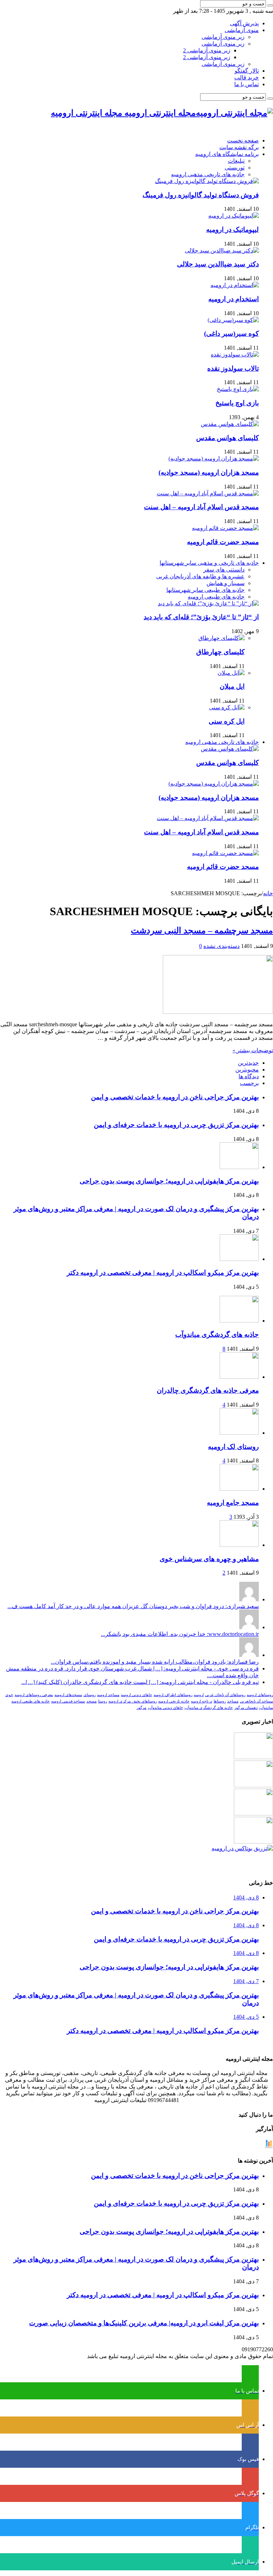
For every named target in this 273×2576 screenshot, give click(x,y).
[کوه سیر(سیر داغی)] (233, 320)
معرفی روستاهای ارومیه (34, 1695)
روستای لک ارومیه (233, 1447)
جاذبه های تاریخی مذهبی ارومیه (208, 174)
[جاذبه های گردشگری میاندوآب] (239, 1321)
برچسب (249, 1083)
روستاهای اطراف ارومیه (173, 1695)
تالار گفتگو (247, 71)
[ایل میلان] (231, 673)
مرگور (141, 1708)
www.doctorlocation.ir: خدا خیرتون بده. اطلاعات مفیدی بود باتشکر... (180, 1634)
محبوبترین (247, 1070)
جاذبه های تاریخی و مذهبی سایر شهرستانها (209, 563)
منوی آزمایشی (242, 30)
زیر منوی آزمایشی (223, 37)
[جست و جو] (270, 5)
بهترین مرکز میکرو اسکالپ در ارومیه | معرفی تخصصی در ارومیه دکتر (163, 1273)
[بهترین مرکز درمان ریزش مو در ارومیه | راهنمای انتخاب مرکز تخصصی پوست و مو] (253, 1813)
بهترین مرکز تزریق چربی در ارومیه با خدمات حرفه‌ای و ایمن (176, 1125)
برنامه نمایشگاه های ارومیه (227, 154)
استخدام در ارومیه (234, 299)
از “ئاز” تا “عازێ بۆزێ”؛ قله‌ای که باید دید (201, 617)
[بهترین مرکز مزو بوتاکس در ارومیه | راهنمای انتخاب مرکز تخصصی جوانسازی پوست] (242, 1848)
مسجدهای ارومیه (68, 1695)
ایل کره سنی (227, 721)
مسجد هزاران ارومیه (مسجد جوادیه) (209, 472)
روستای (90, 1695)
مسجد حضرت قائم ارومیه (223, 542)
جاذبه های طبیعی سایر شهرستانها (205, 590)
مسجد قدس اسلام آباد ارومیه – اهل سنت (201, 507)
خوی (9, 1695)
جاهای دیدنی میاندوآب (165, 1708)
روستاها (220, 1701)
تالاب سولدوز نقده (233, 368)
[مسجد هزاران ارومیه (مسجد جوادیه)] (214, 458)
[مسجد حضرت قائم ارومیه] (225, 528)
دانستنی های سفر (224, 570)
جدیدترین (248, 1063)
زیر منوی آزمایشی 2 (207, 50)
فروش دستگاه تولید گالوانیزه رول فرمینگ (201, 195)
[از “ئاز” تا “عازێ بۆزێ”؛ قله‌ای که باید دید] (208, 603)
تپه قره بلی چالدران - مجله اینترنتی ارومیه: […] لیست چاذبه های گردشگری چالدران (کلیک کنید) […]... (140, 1682)
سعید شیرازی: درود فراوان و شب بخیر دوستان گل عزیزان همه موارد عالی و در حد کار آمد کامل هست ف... (133, 1606)
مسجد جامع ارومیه (233, 1503)
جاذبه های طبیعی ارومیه (216, 597)
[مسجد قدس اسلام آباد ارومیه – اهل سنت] (208, 493)
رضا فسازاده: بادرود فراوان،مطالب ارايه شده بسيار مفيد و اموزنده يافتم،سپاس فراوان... (155, 1662)
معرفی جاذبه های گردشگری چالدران (208, 1390)
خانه (268, 893)
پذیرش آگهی (244, 23)
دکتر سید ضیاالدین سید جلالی (218, 264)
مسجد (92, 1701)
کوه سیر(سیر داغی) (231, 333)
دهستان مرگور (246, 1708)
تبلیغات (236, 161)
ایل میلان (232, 686)
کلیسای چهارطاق (220, 652)
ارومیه (199, 1695)
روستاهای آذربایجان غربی (225, 1695)
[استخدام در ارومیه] (235, 285)
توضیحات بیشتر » (253, 1050)
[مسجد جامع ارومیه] (239, 1489)
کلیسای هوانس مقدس (227, 438)
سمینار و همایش (226, 583)
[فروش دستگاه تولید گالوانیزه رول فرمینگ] (207, 181)
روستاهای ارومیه (260, 1695)
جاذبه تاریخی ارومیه (174, 1701)
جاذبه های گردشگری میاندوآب (217, 1334)
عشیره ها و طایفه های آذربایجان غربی (200, 576)
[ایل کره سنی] (227, 707)
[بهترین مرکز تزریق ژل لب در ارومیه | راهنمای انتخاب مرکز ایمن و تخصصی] (253, 1842)
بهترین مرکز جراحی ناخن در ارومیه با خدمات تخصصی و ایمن (175, 1097)
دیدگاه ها (249, 1076)
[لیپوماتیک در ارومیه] (234, 216)
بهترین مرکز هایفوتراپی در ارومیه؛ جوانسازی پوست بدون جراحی (169, 1181)
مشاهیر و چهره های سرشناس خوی (209, 1559)
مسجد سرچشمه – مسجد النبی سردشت (202, 930)
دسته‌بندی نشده (221, 946)
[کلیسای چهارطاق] (221, 638)
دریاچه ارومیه (202, 1701)
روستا (103, 1701)
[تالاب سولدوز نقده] (235, 354)
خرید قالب (247, 77)
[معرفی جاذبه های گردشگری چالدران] (239, 1377)
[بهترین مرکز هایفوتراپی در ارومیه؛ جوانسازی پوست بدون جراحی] (253, 1757)
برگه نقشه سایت (239, 147)
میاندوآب (266, 1708)
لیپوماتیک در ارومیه (232, 230)
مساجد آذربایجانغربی (256, 1701)
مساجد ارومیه (108, 1695)
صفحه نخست (243, 140)
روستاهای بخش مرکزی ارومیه (133, 1701)
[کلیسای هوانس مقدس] (230, 424)
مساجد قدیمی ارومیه (68, 1701)
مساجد (233, 1701)
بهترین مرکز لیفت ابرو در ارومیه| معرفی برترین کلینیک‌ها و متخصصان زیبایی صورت (144, 2323)
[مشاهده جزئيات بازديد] (269, 2146)
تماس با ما (247, 84)
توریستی (235, 168)
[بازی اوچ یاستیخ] (238, 389)
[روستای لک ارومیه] (239, 1433)
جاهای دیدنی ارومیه (136, 1695)
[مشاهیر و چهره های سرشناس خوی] (239, 1545)
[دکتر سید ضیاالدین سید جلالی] (222, 251)
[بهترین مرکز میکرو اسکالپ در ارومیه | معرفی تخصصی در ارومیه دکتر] (253, 1785)
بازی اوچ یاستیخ (237, 403)
